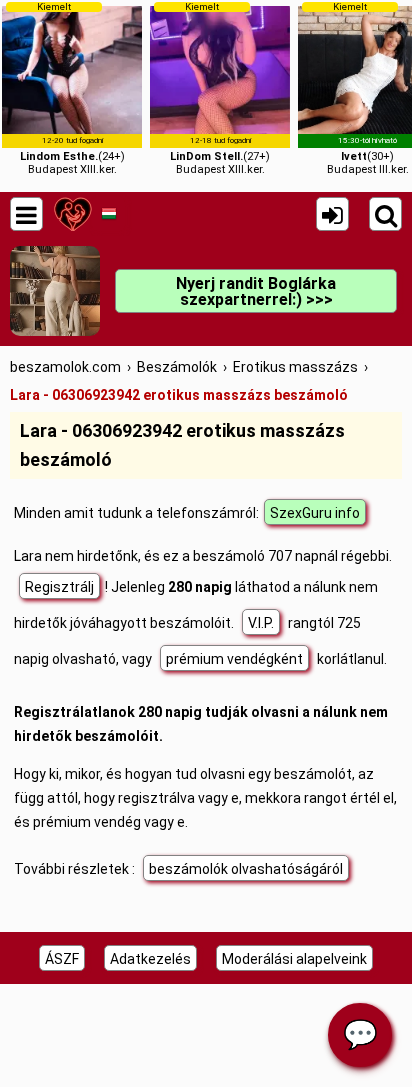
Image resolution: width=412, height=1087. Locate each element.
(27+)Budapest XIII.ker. (220, 88)
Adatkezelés (150, 959)
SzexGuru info (315, 513)
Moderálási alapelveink (294, 959)
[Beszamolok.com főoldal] (72, 214)
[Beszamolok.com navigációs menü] (26, 214)
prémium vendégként (234, 659)
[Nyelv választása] (108, 214)
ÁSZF (62, 959)
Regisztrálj (59, 587)
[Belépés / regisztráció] (332, 214)
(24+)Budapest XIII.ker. (72, 88)
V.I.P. (261, 623)
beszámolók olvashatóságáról (246, 869)
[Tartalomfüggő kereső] (385, 214)
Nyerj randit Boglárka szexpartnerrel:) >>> (256, 291)
